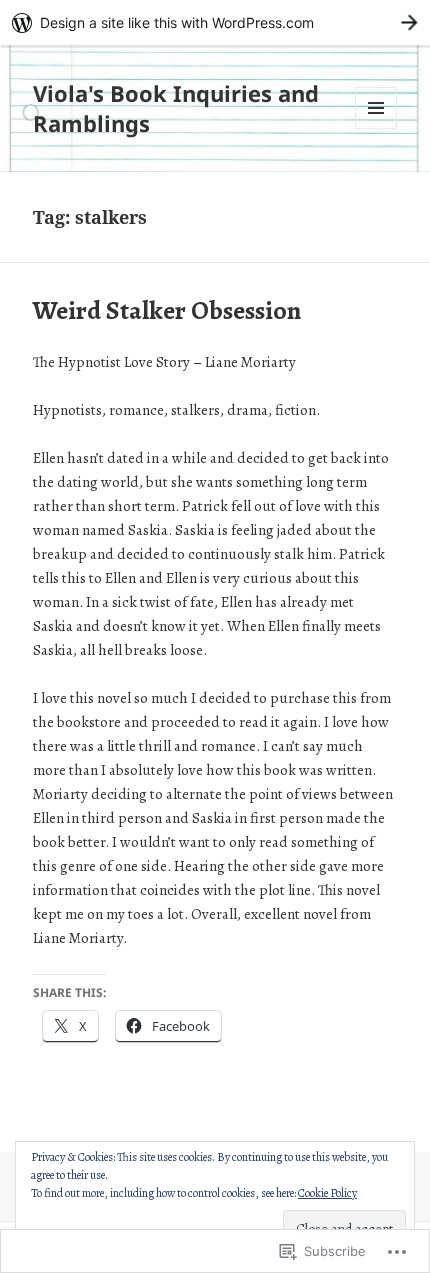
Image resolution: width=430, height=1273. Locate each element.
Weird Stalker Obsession (167, 310)
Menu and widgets (376, 128)
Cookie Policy (327, 1193)
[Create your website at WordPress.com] (215, 22)
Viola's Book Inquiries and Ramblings (176, 108)
